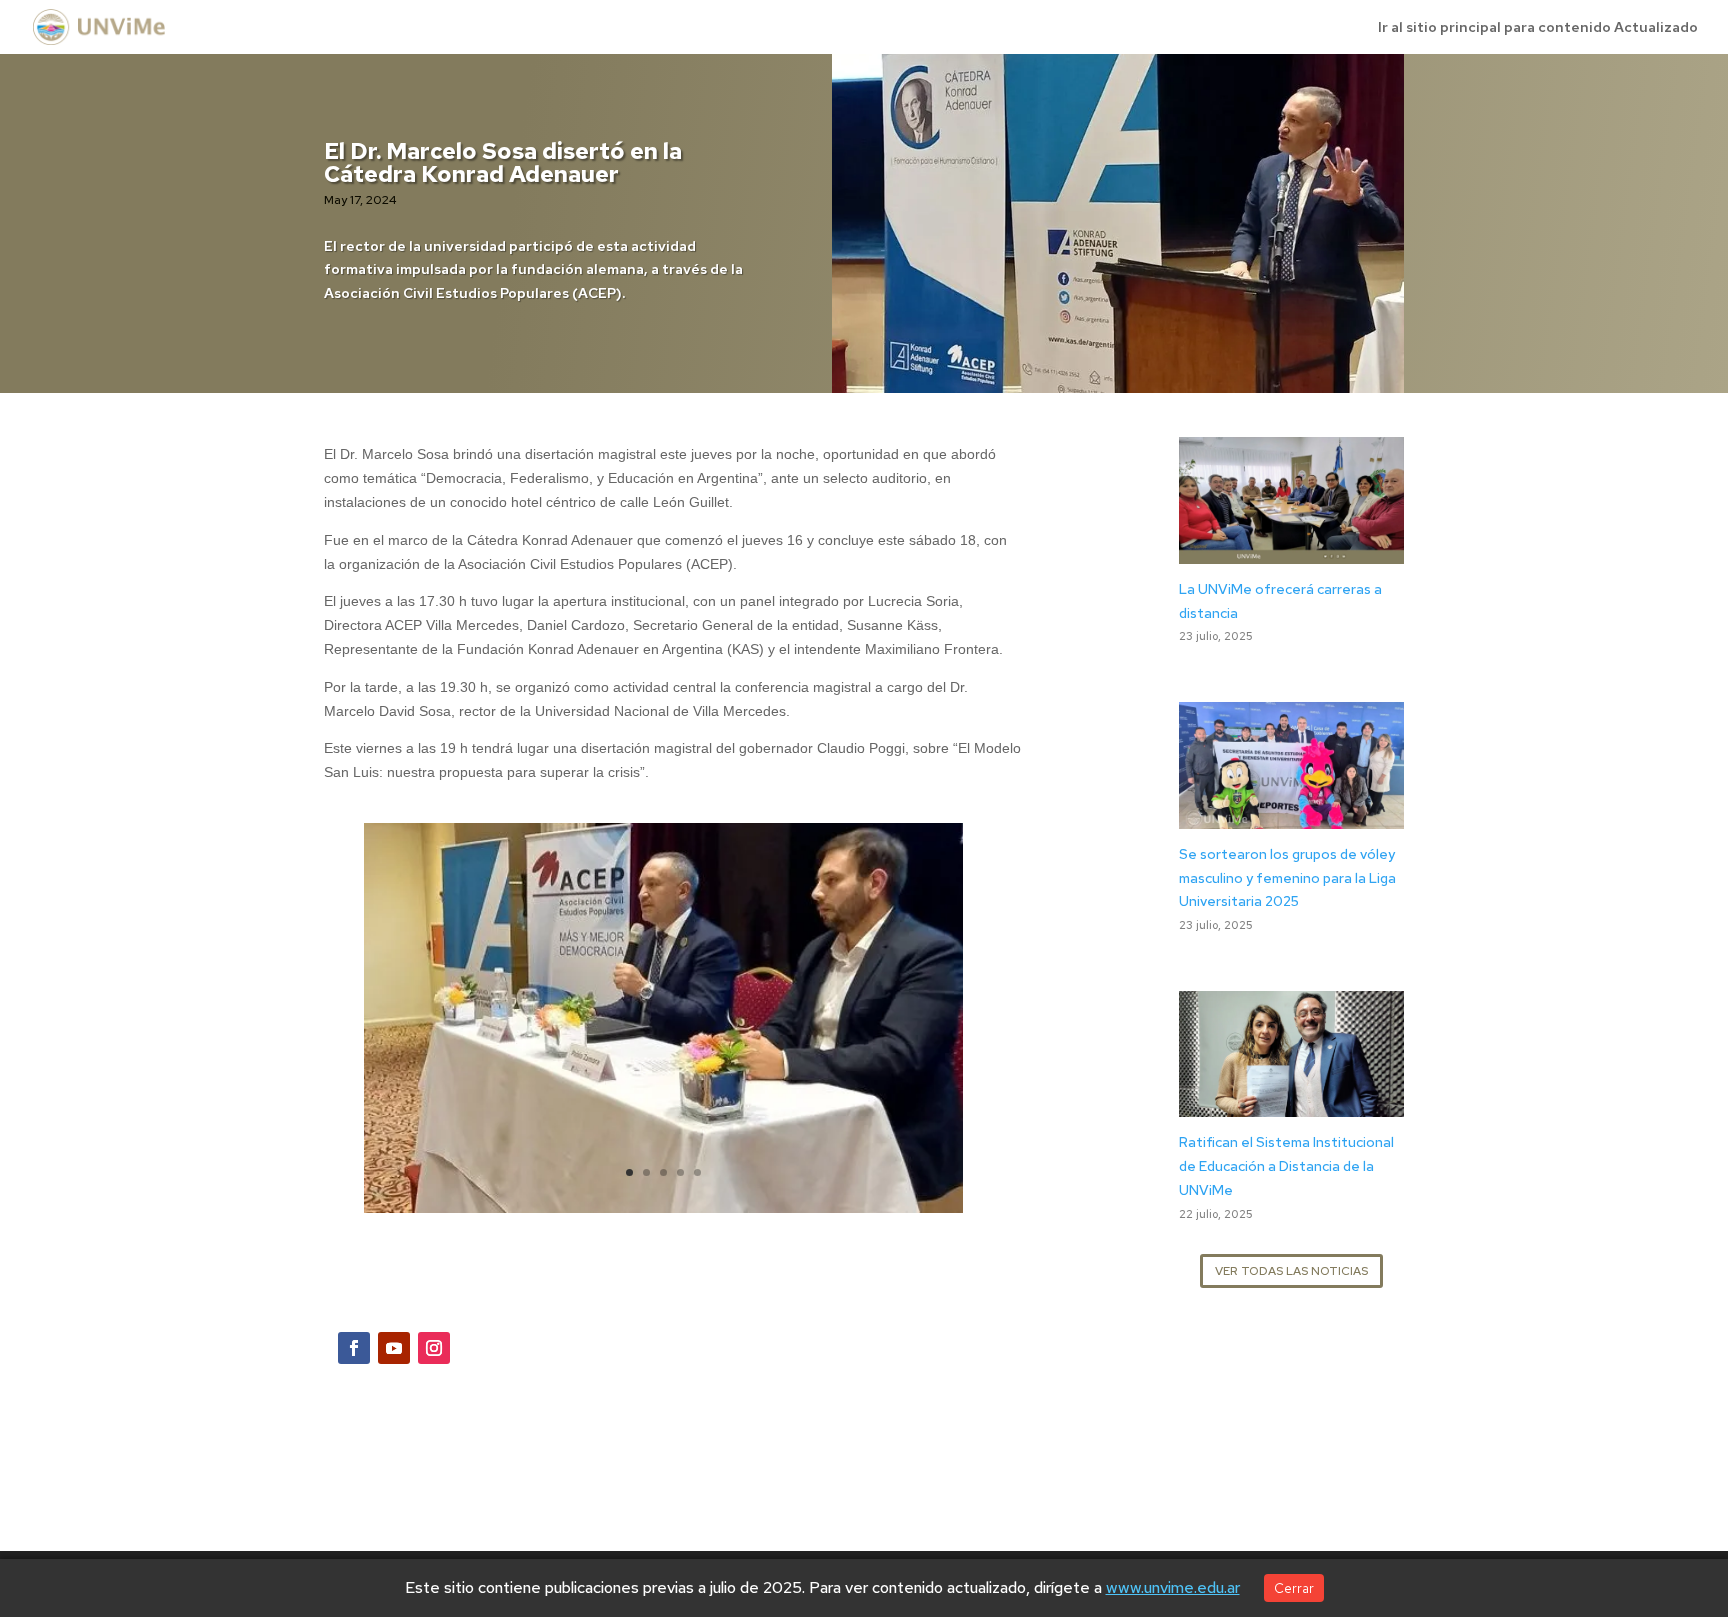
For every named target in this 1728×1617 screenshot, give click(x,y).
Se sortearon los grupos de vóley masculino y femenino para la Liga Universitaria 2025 (1287, 878)
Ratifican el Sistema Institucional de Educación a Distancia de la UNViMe (1286, 1166)
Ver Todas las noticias (1291, 1271)
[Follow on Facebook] (354, 1348)
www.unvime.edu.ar (1173, 1587)
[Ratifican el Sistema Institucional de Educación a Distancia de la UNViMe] (1291, 1105)
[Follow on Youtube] (394, 1348)
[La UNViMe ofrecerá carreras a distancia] (1291, 551)
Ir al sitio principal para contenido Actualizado (1538, 28)
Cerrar (1294, 1588)
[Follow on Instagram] (434, 1348)
